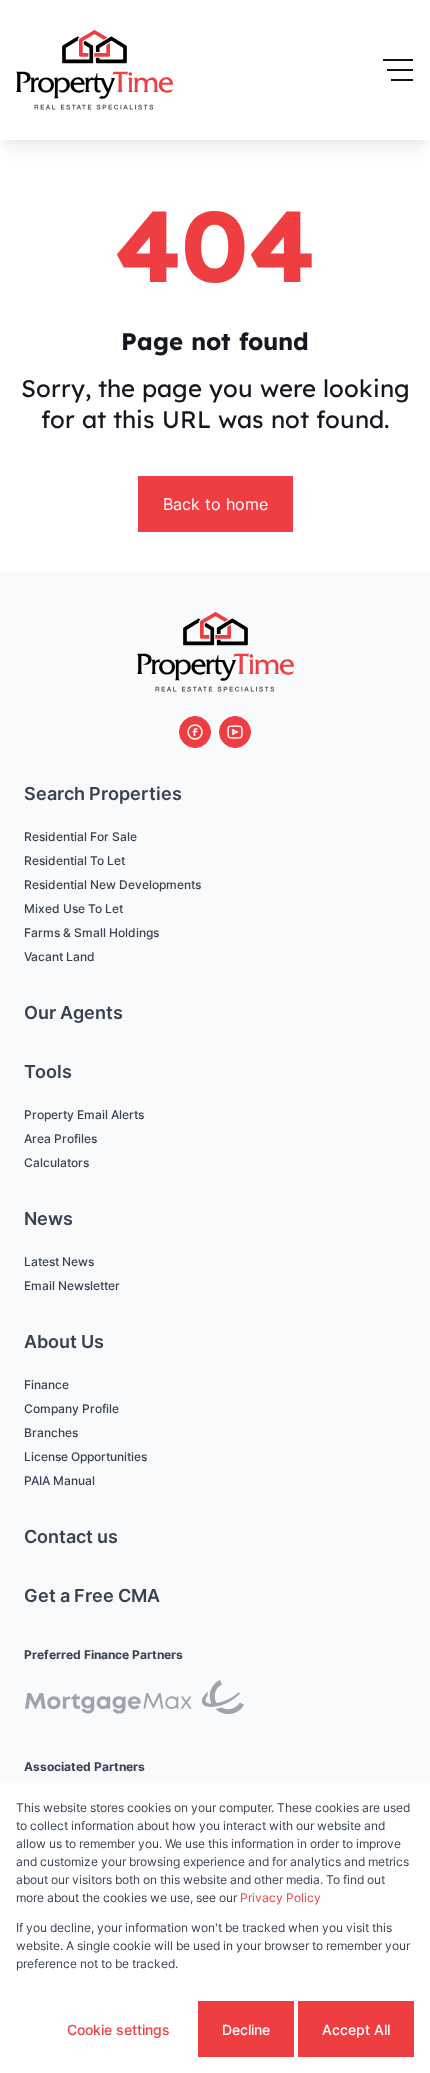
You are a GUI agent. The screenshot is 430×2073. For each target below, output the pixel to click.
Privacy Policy (280, 1897)
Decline (246, 2029)
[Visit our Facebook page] (195, 732)
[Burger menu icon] (398, 70)
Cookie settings (118, 2029)
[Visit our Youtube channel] (235, 732)
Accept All (356, 2029)
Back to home (215, 504)
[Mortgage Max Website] (134, 1700)
